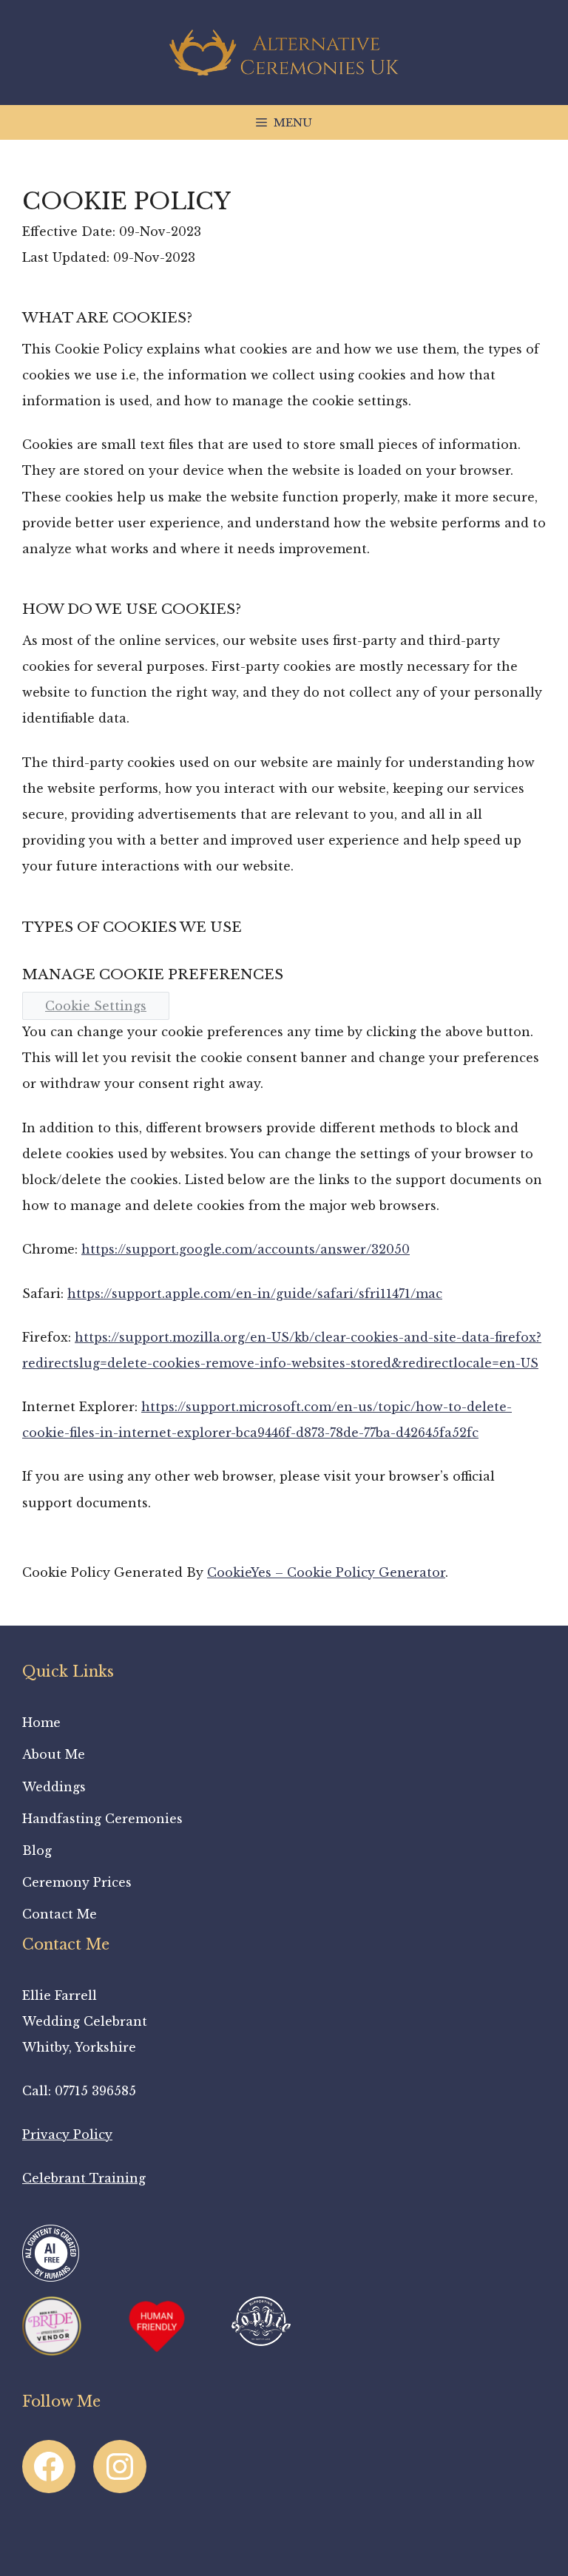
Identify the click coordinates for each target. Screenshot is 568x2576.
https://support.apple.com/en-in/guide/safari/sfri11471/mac (255, 1294)
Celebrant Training (84, 2178)
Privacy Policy (67, 2134)
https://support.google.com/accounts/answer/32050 (246, 1249)
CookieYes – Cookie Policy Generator (326, 1572)
